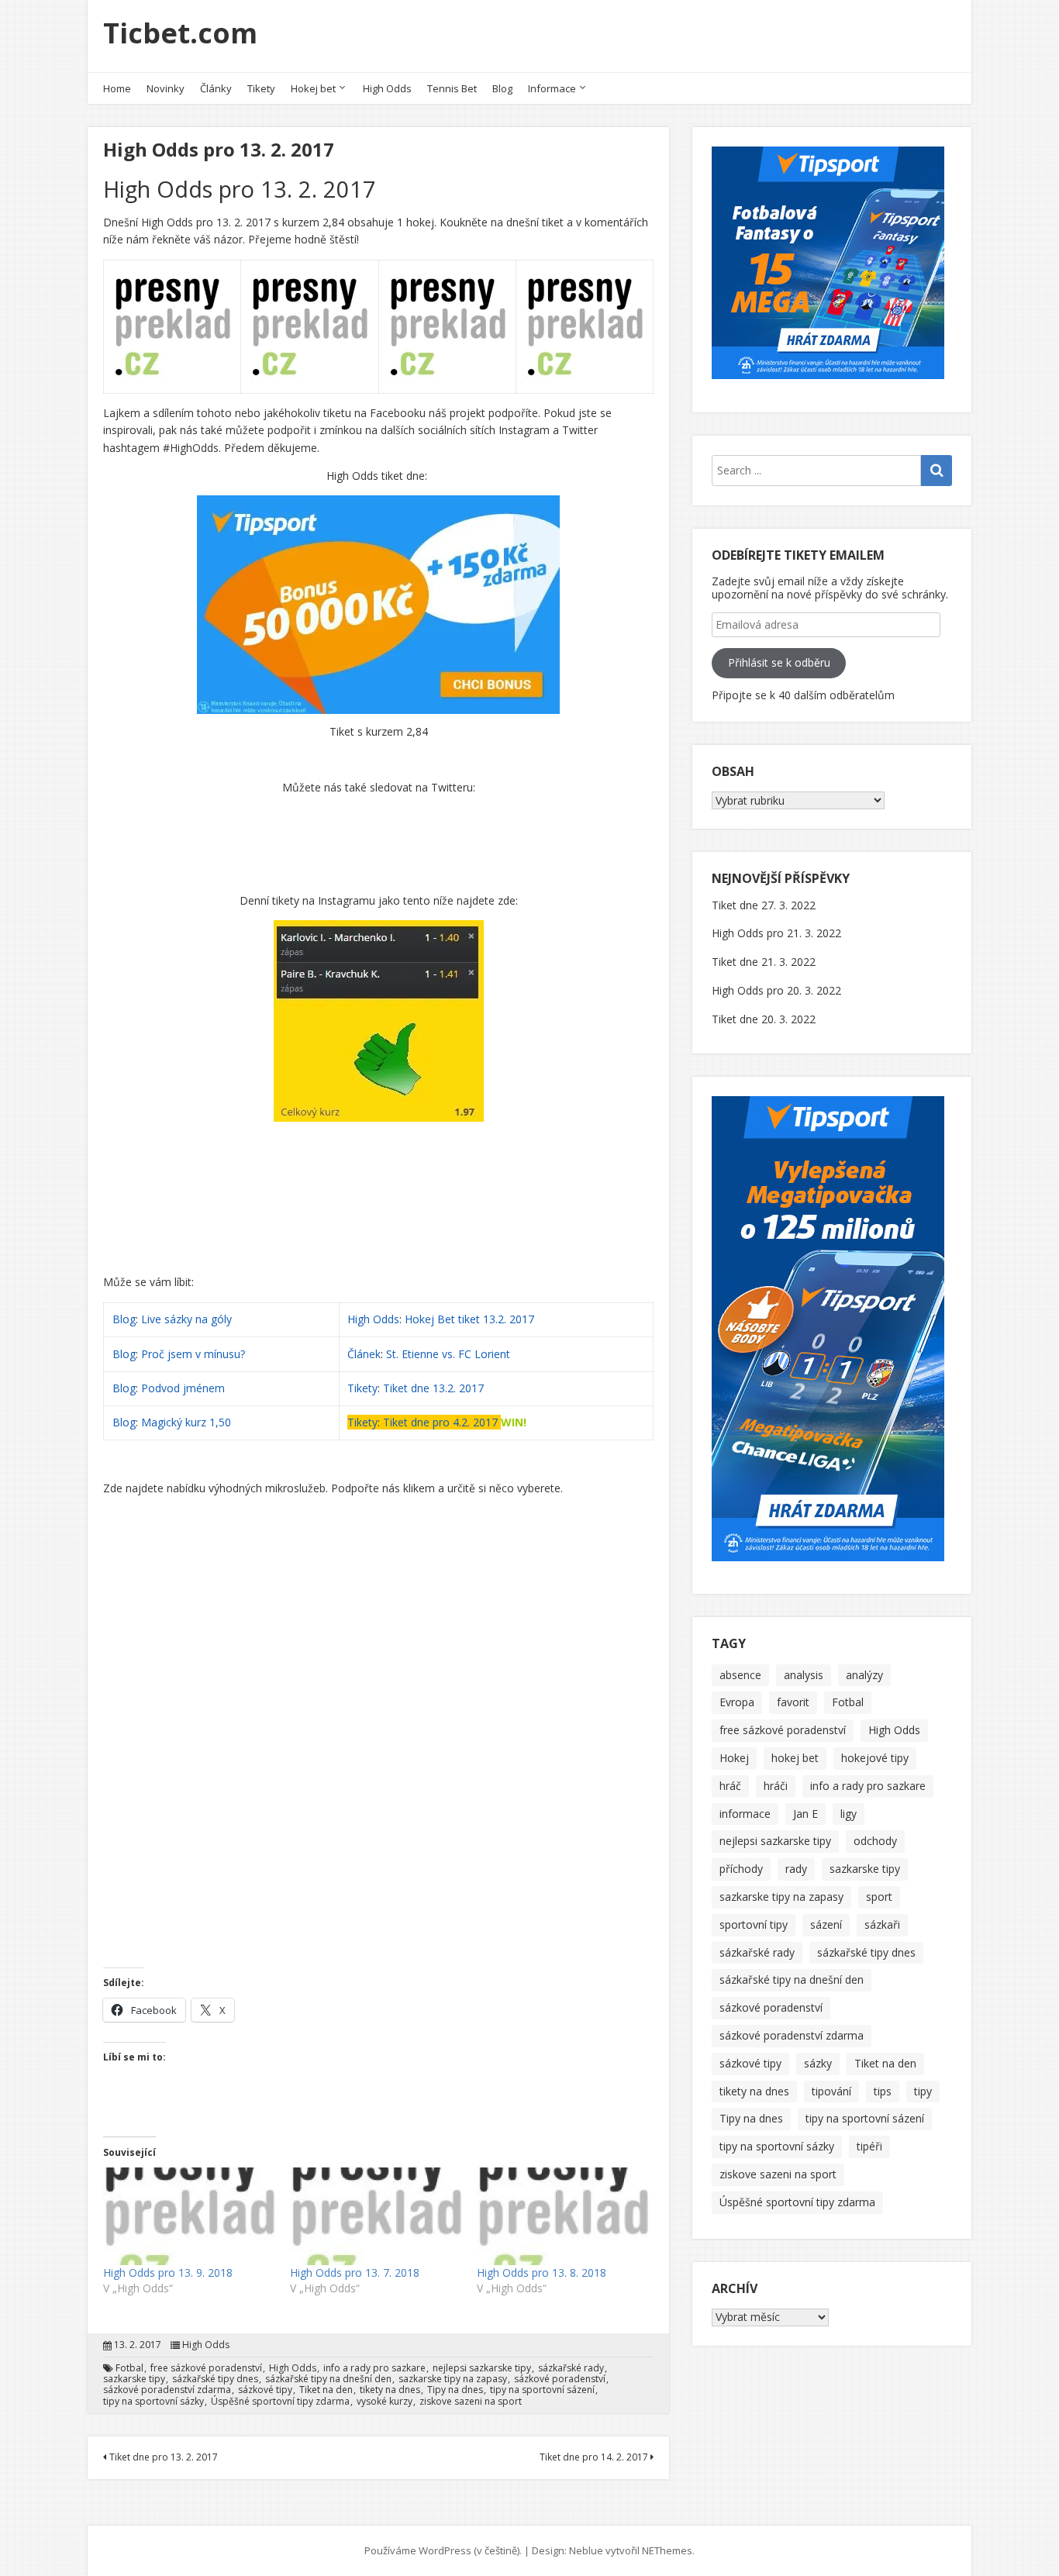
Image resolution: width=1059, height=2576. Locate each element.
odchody (875, 1841)
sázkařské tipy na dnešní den (328, 2379)
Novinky (166, 88)
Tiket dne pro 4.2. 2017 (440, 1422)
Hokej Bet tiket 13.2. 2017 (469, 1319)
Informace (552, 88)
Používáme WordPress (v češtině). (443, 2550)
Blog (502, 88)
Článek (364, 1354)
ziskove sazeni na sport (471, 2402)
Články (216, 88)
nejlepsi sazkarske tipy (482, 2368)
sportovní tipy (754, 1924)
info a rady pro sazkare (374, 2368)
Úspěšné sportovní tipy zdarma (280, 2402)
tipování (831, 2091)
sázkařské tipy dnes (215, 2379)
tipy (923, 2091)
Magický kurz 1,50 (186, 1422)
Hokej (734, 1758)
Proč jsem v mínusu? (195, 1354)
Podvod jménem (183, 1388)
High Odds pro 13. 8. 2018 (542, 2273)
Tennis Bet (452, 88)
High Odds (387, 88)
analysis (804, 1675)
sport (879, 1897)
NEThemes (667, 2550)
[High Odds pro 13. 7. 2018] (376, 2216)
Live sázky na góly (188, 1319)
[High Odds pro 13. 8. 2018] (562, 2216)
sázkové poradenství (560, 2379)
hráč (730, 1786)
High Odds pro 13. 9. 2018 (168, 2273)
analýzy (864, 1675)
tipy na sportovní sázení (542, 2390)
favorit (793, 1702)
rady (796, 1869)
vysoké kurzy (385, 2402)
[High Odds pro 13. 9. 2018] (189, 2216)
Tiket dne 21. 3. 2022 (764, 962)
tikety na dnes (390, 2390)
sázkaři (882, 1924)
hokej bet (795, 1758)
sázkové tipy (265, 2390)
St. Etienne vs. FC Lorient (448, 1354)
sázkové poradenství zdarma (167, 2390)
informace (745, 1814)
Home (117, 88)
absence (740, 1675)
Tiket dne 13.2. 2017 (433, 1388)
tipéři (869, 2146)
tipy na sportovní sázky (154, 2402)
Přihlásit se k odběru (779, 662)
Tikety (261, 88)
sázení (826, 1924)
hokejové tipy (875, 1758)
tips (883, 2091)
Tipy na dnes (455, 2390)
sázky (818, 2063)
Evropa (737, 1702)
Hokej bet (313, 88)
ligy (849, 1814)
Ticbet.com (180, 33)
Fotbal (129, 2368)
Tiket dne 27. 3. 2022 (764, 905)
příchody (741, 1869)
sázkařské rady (571, 2368)
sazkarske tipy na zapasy (453, 2379)
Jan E (805, 1814)
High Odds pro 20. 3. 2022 (776, 990)
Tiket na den (326, 2390)
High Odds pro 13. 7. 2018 (355, 2273)
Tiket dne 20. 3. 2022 (764, 1019)
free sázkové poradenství (206, 2368)
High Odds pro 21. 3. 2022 (776, 933)
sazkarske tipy (134, 2379)
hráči (776, 1786)
